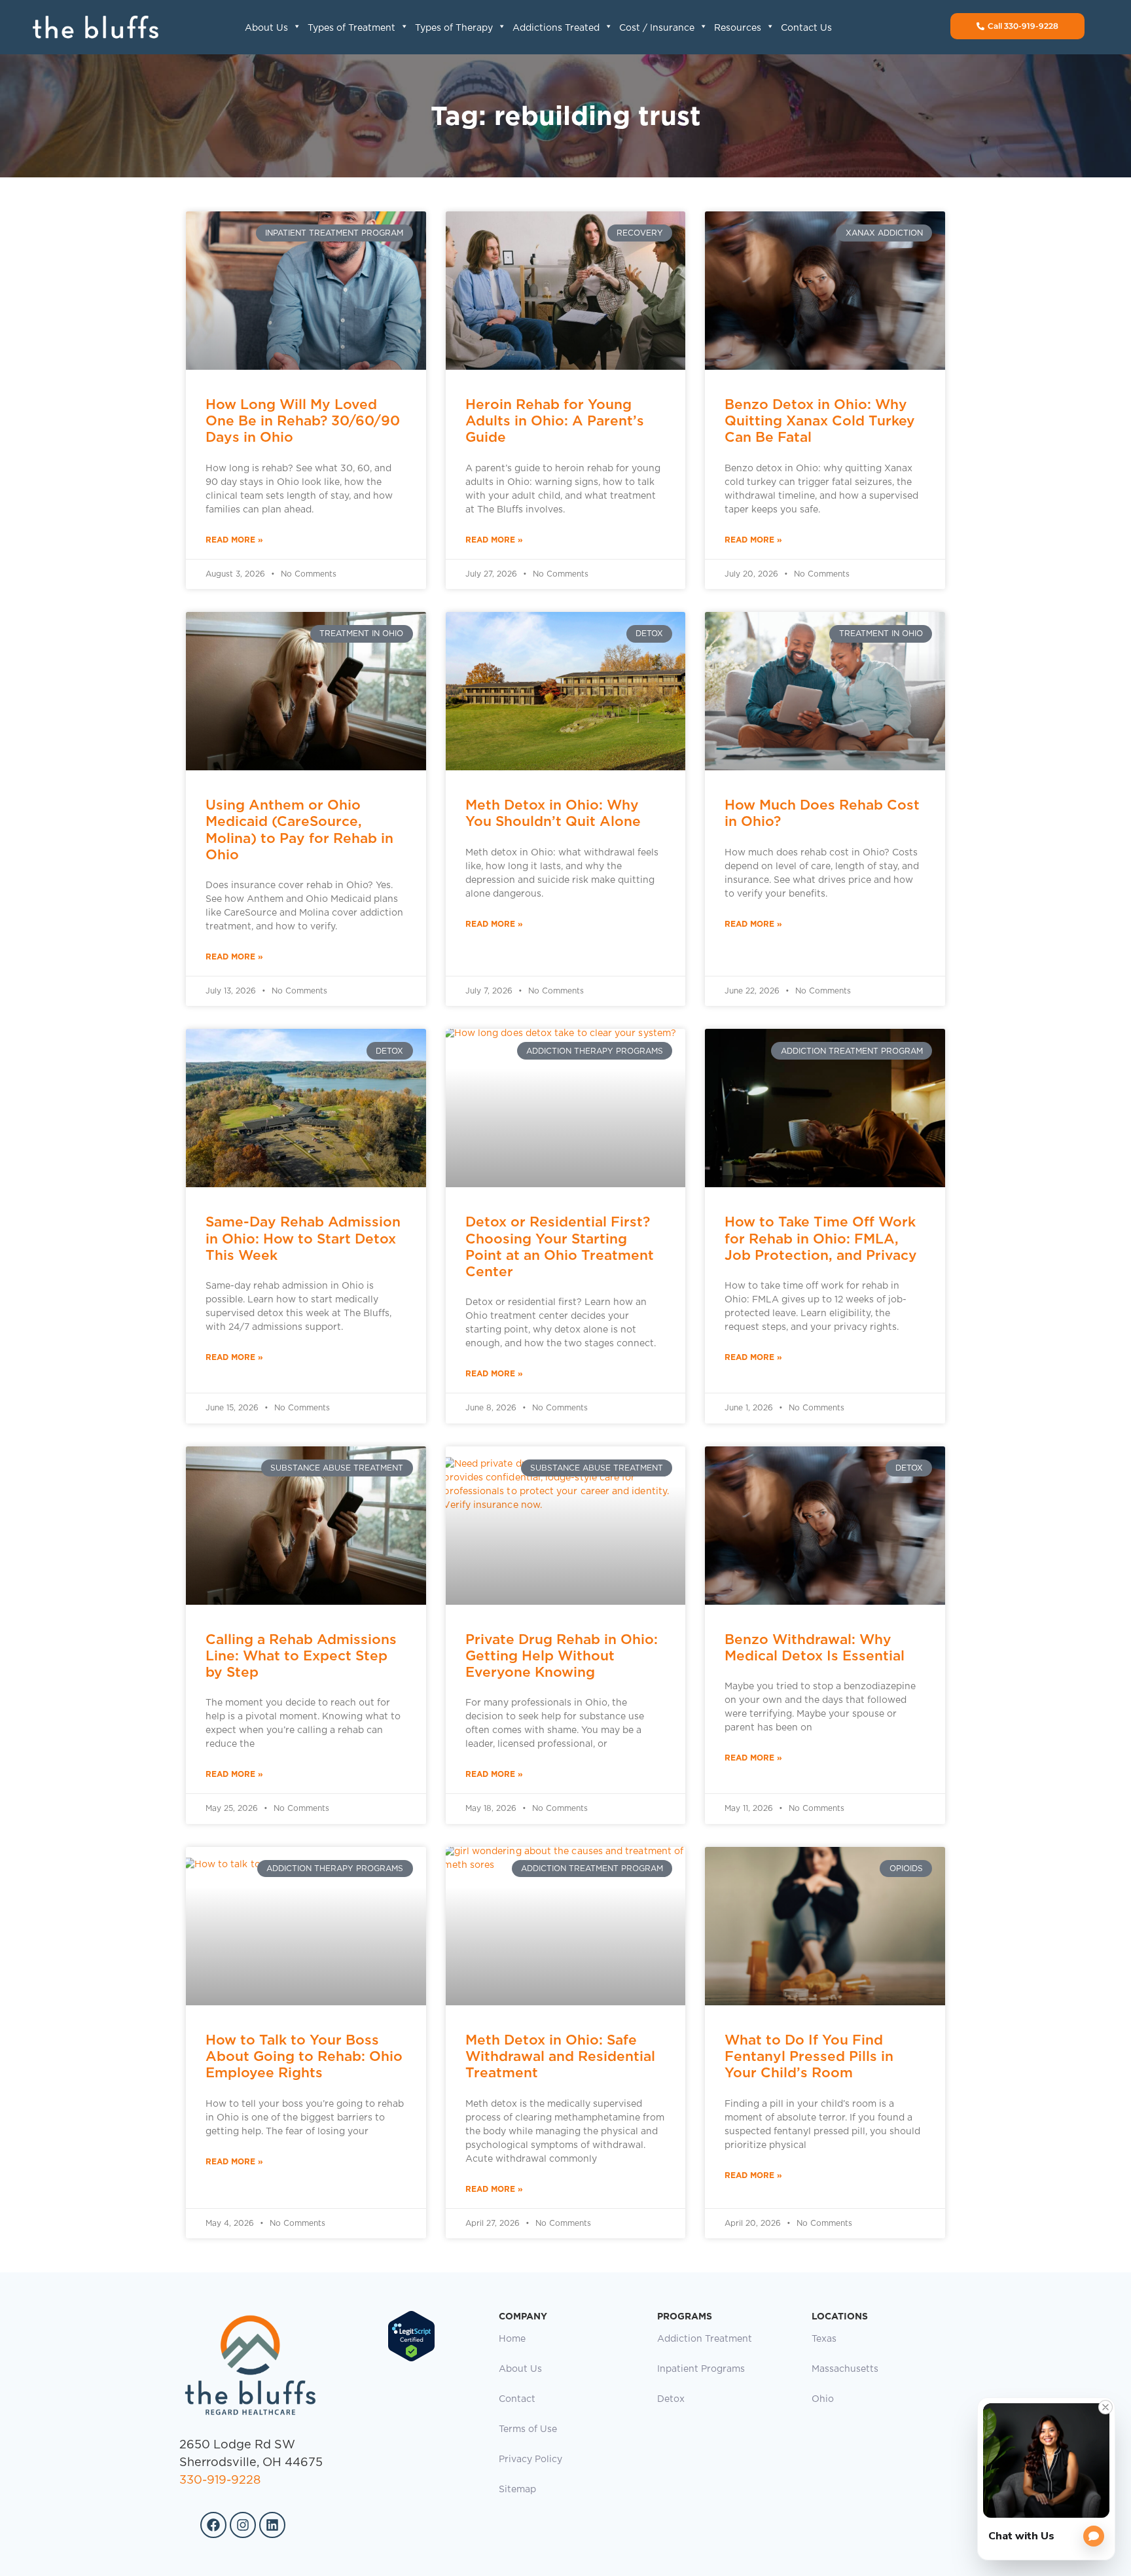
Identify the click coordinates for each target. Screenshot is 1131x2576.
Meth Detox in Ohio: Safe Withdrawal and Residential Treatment (560, 2056)
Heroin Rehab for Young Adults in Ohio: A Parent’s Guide (555, 420)
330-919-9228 (220, 2480)
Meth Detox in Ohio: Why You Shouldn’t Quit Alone (553, 813)
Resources (738, 28)
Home (512, 2339)
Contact (517, 2399)
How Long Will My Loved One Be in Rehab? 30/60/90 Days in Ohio (303, 420)
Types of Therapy (454, 28)
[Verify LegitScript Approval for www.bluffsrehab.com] (411, 2359)
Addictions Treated (556, 28)
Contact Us (806, 28)
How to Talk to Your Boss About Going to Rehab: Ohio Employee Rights (304, 2056)
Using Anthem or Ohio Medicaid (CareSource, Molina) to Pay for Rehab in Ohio (299, 830)
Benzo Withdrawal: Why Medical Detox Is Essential (815, 1647)
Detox (671, 2399)
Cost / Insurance (657, 28)
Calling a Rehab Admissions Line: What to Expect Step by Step (301, 1655)
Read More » (234, 540)
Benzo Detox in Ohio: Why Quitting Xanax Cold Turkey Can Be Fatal (820, 420)
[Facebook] (213, 2525)
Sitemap (517, 2490)
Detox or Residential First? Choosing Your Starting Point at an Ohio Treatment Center (560, 1246)
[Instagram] (243, 2525)
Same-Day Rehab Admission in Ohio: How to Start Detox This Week (303, 1238)
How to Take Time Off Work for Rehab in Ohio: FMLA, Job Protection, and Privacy (821, 1238)
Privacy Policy (530, 2460)
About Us (266, 28)
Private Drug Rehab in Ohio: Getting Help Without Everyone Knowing (562, 1655)
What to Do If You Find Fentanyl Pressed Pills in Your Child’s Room (809, 2056)
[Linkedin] (272, 2525)
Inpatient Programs (701, 2369)
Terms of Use (528, 2429)
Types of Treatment (351, 28)
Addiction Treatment (705, 2339)
